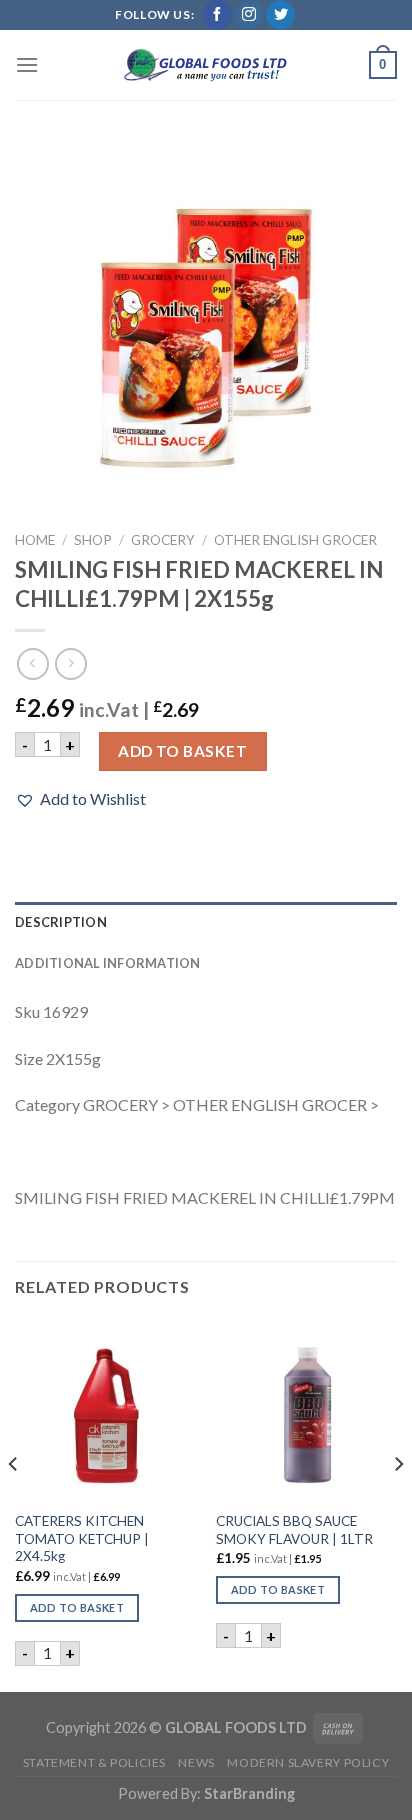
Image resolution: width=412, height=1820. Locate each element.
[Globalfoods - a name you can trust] (206, 65)
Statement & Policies (94, 1762)
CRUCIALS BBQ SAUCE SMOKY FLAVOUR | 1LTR (294, 1530)
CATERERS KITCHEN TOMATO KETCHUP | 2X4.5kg (82, 1538)
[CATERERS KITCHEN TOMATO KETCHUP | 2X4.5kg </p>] (105, 1409)
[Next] (398, 1503)
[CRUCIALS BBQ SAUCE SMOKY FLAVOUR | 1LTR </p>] (306, 1409)
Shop (93, 540)
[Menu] (27, 64)
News (196, 1762)
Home (35, 540)
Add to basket (182, 751)
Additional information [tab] (108, 963)
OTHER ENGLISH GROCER (295, 540)
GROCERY (163, 540)
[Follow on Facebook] (217, 15)
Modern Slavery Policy (308, 1762)
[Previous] (14, 1503)
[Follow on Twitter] (280, 15)
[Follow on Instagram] (248, 15)
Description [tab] (61, 922)
